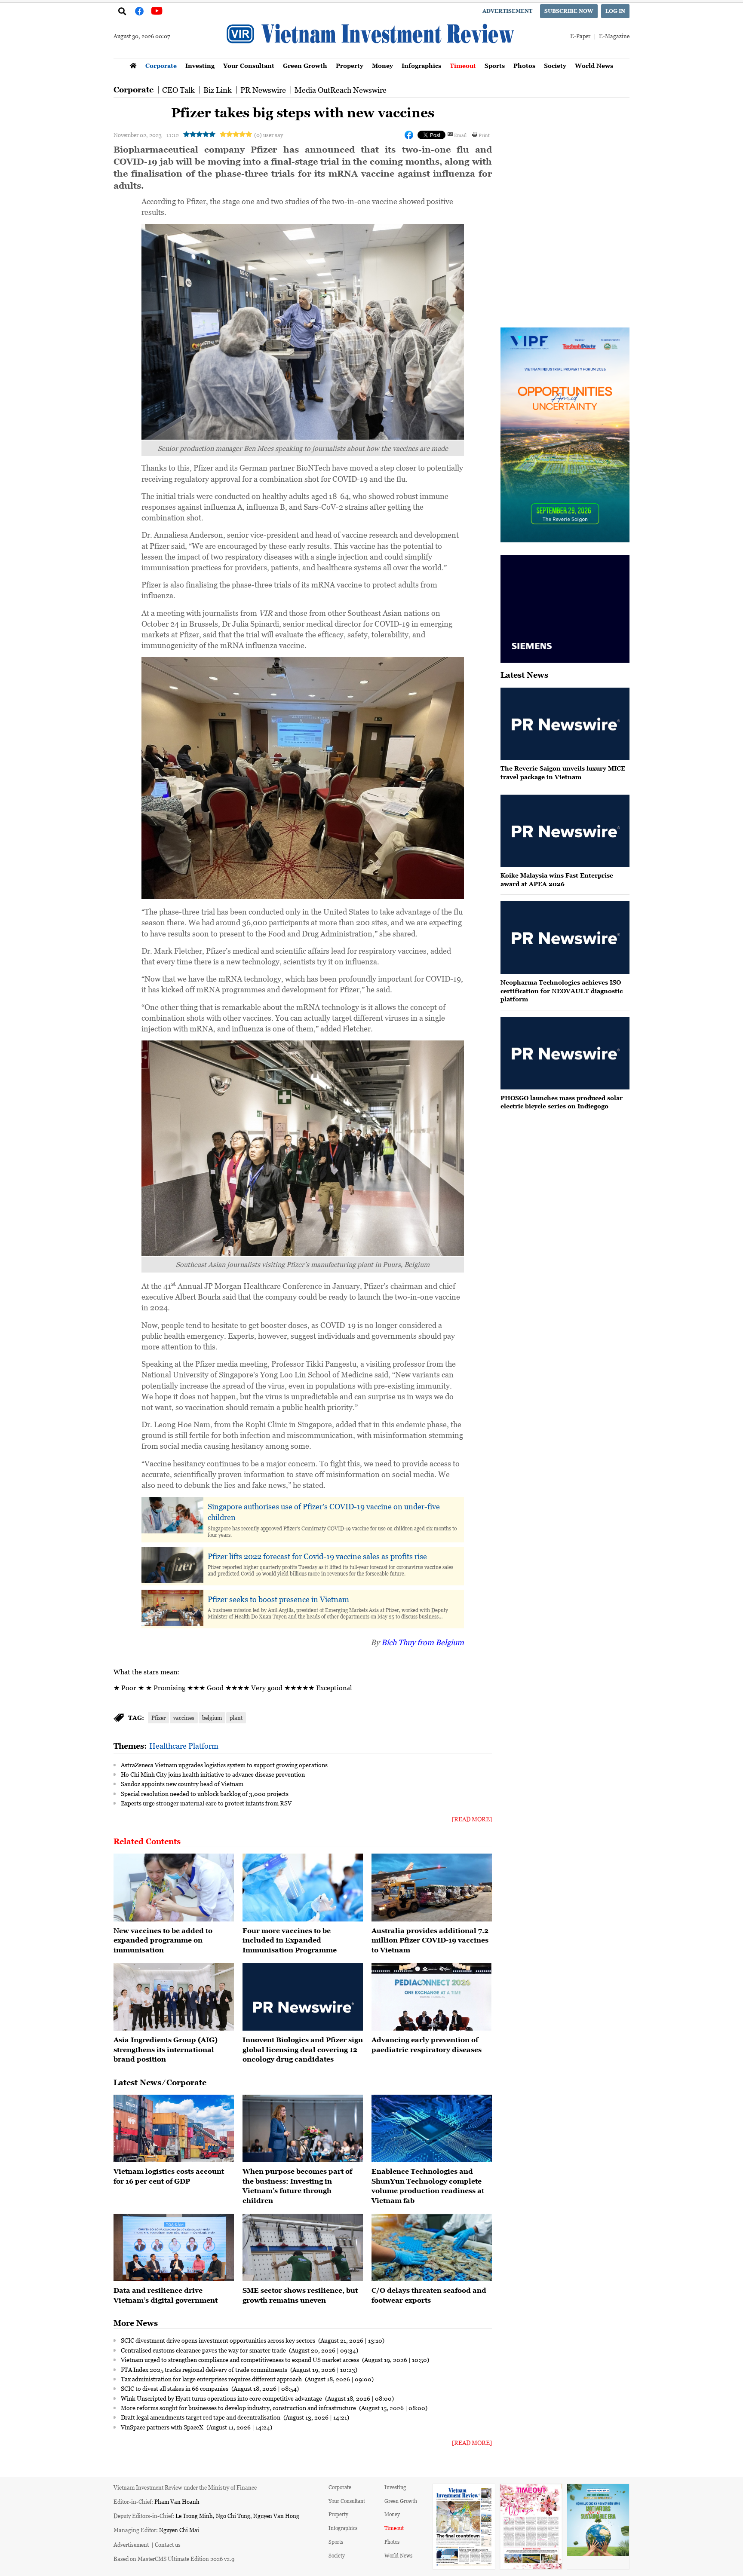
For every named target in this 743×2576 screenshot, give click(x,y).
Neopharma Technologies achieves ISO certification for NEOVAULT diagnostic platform (562, 991)
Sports (495, 66)
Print (484, 135)
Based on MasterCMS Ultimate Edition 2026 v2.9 (174, 2559)
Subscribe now (569, 11)
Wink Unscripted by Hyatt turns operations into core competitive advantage (222, 2398)
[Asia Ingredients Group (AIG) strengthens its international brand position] (174, 1997)
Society (555, 66)
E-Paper (580, 36)
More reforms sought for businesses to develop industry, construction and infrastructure (239, 2408)
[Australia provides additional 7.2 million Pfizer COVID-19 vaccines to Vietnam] (432, 1888)
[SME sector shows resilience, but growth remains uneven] (303, 2248)
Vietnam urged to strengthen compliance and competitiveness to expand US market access (241, 2359)
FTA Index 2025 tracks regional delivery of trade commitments (205, 2369)
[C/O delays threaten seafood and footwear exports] (432, 2248)
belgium (212, 1718)
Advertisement (507, 11)
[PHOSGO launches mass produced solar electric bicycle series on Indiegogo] (565, 1053)
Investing (200, 66)
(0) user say (269, 135)
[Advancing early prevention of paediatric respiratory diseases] (432, 1997)
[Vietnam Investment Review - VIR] (371, 56)
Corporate (161, 66)
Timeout (463, 66)
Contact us (168, 2544)
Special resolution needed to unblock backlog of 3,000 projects (205, 1793)
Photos (524, 66)
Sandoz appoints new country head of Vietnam (182, 1784)
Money (382, 66)
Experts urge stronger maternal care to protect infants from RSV (206, 1803)
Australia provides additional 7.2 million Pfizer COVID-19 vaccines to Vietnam (430, 1940)
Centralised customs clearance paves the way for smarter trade (204, 2350)
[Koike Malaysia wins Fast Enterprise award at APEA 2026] (565, 831)
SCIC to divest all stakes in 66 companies (175, 2388)
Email (460, 135)
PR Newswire (263, 90)
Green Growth (305, 66)
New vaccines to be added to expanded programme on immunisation (163, 1940)
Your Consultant (249, 66)
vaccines (184, 1718)
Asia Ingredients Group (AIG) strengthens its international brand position (166, 2049)
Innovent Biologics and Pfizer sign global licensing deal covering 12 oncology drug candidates (303, 2049)
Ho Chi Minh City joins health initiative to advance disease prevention (213, 1774)
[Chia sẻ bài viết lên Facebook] (409, 135)
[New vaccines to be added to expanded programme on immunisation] (174, 1888)
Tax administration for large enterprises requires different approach (212, 2379)
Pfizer (158, 1718)
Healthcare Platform (184, 1746)
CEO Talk (178, 90)
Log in (615, 11)
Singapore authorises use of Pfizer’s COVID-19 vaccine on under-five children (324, 1512)
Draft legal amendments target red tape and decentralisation (201, 2417)
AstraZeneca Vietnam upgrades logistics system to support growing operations (224, 1765)
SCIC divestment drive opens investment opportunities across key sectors (219, 2340)
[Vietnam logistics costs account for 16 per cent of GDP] (174, 2129)
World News (594, 66)
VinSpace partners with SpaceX (163, 2427)
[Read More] (472, 1819)
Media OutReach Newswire (341, 90)
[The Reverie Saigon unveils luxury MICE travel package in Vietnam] (565, 724)
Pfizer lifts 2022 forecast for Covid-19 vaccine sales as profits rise (317, 1556)
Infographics (421, 66)
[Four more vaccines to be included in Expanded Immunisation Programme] (303, 1888)
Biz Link (218, 90)
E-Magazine (614, 36)
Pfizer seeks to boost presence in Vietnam (278, 1599)
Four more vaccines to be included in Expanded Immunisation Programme (290, 1940)
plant (236, 1718)
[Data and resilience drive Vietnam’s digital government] (174, 2248)
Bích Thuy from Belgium (423, 1642)
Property (350, 66)
